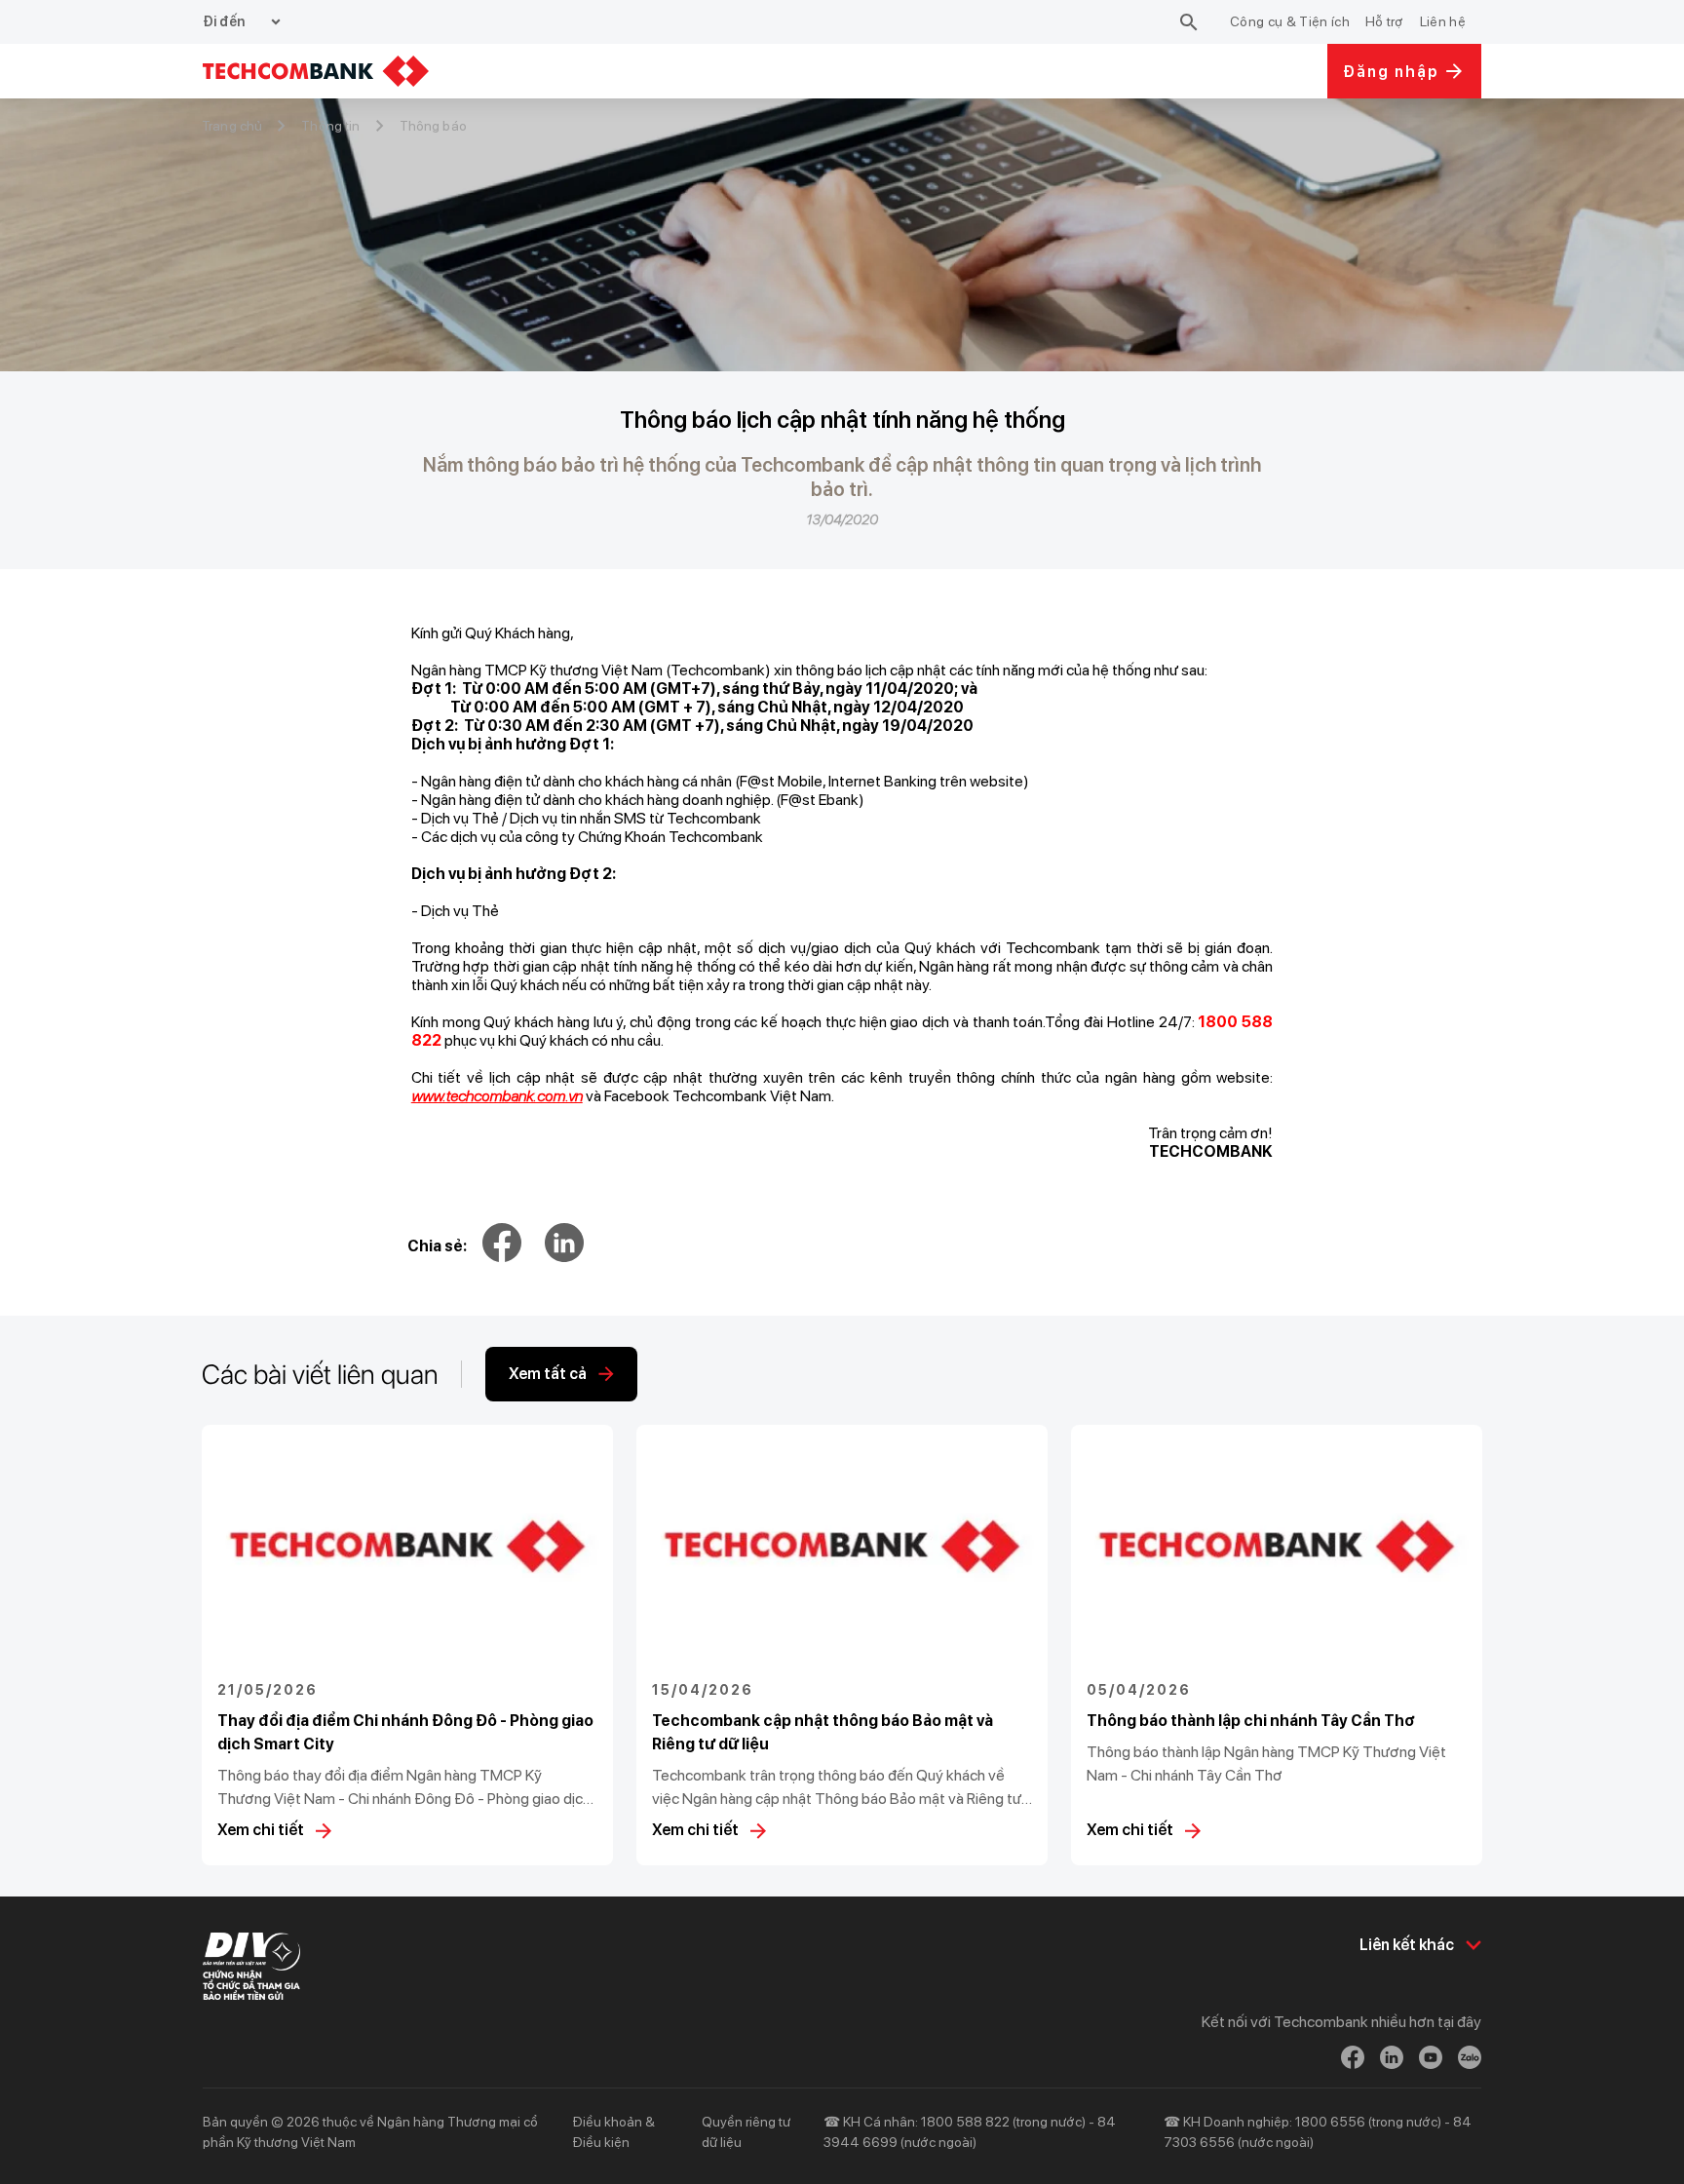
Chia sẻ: (437, 1246)
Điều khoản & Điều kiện (613, 2132)
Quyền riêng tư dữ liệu (746, 2132)
